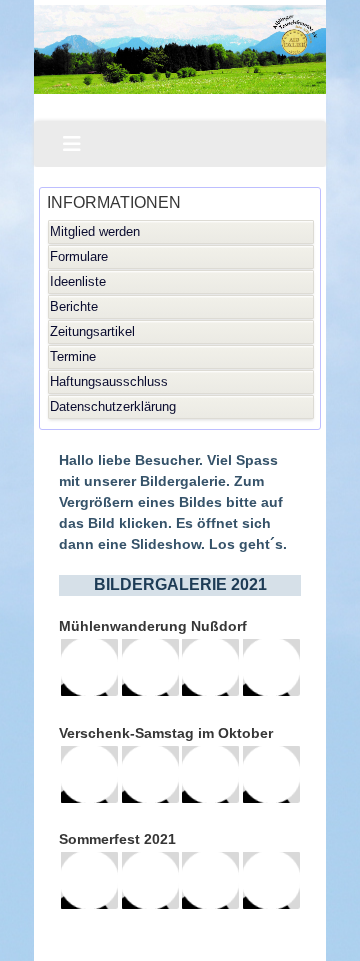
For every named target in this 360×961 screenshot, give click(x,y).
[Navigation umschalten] (72, 144)
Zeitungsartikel (92, 331)
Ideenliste (78, 281)
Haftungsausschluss (109, 381)
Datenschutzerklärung (113, 406)
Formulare (79, 256)
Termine (73, 356)
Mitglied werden (95, 231)
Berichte (74, 306)
